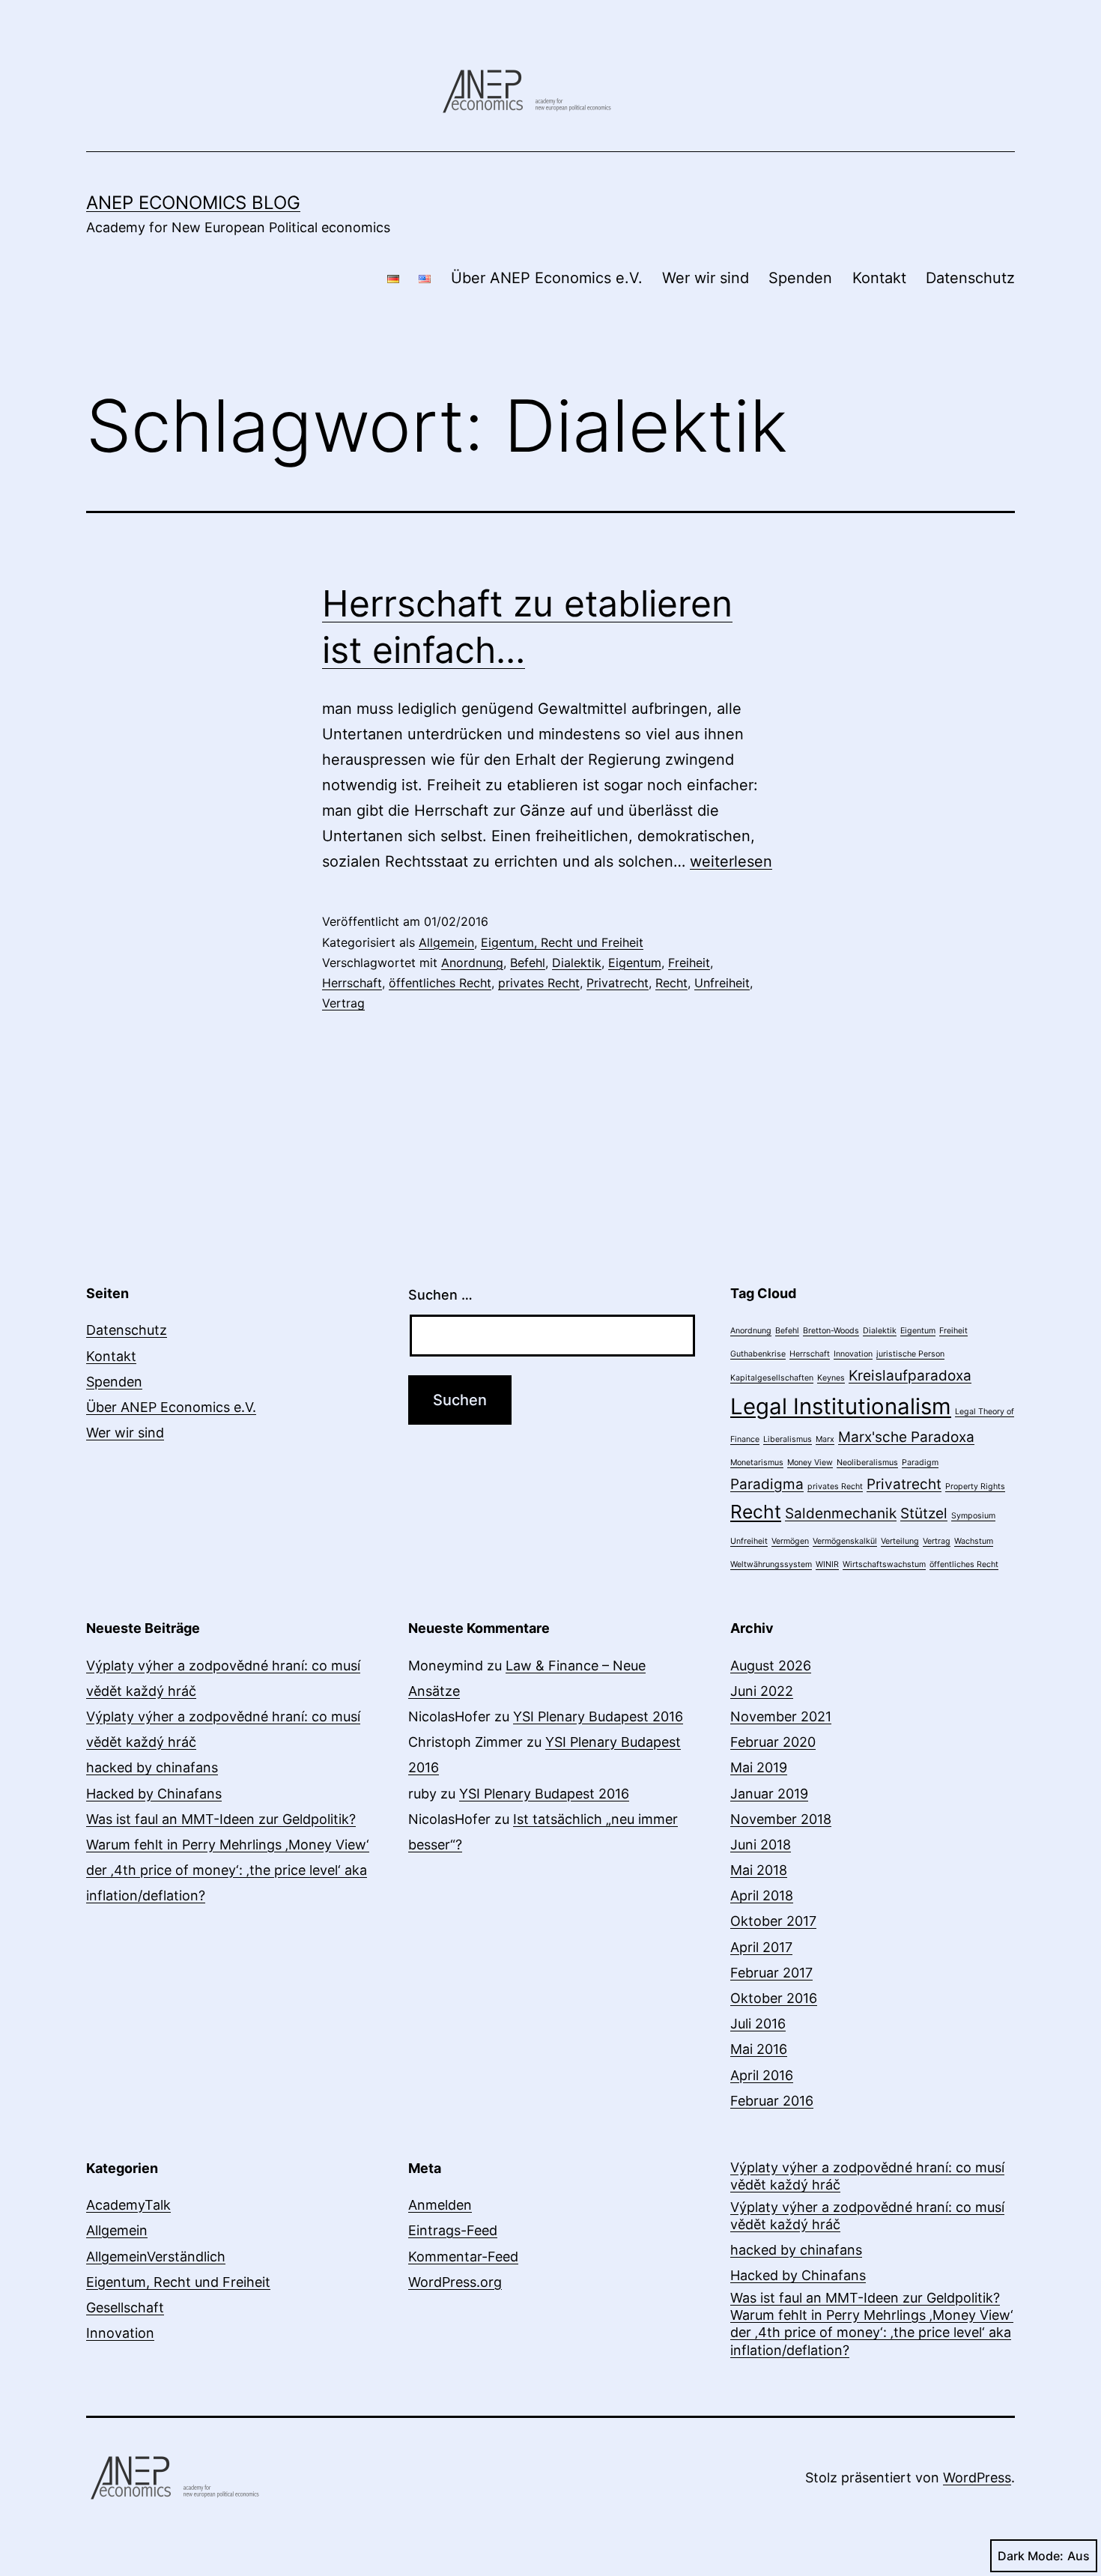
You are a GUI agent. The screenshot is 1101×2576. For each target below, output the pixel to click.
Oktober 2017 (773, 1921)
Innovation (853, 1354)
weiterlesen (731, 861)
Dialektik (577, 963)
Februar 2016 (772, 2101)
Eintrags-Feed (453, 2230)
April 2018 (762, 1895)
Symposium (973, 1516)
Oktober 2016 (774, 1998)
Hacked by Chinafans (154, 1794)
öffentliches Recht (440, 983)
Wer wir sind (706, 278)
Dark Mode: (1031, 2556)
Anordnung (472, 963)
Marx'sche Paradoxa (906, 1437)
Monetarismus (757, 1463)
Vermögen (790, 1541)
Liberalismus (788, 1439)
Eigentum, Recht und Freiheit (562, 942)
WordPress (977, 2477)
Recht (671, 983)
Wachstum (974, 1541)
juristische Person (910, 1354)
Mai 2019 (759, 1767)
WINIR (827, 1564)
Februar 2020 (773, 1742)
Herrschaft (352, 983)
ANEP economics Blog (193, 203)
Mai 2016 (759, 2049)
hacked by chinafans (152, 1767)
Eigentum (635, 963)
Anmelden (440, 2205)
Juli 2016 (758, 2024)
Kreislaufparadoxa (910, 1376)
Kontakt (879, 278)
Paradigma (767, 1484)
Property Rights (975, 1486)
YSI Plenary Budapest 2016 (598, 1716)
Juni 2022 (762, 1691)
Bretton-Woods (831, 1331)
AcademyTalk (128, 2205)
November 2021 (781, 1716)
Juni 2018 (761, 1845)
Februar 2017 (771, 1973)
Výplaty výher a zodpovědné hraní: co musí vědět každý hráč (867, 2176)
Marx (825, 1439)
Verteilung (900, 1541)
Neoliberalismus (867, 1463)
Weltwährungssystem (771, 1564)
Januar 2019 (769, 1794)
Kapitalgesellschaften (772, 1378)
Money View (810, 1463)
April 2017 (761, 1947)
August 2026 (771, 1666)
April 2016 (762, 2075)
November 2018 (781, 1819)
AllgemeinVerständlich (156, 2257)
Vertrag (343, 1003)
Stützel (924, 1513)
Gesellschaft (125, 2307)
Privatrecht (618, 983)
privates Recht (539, 983)
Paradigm (920, 1463)
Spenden (800, 278)
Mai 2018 (759, 1870)
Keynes (831, 1378)
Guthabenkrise (758, 1354)
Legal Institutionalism (841, 1406)
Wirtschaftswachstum (884, 1564)
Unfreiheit (722, 983)
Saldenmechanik (841, 1513)
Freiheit (689, 963)
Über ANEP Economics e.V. (547, 278)
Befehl (528, 963)
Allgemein (446, 942)
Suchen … (440, 1295)
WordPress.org (455, 2282)
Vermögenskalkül (845, 1541)
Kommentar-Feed (463, 2257)
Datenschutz (970, 278)
